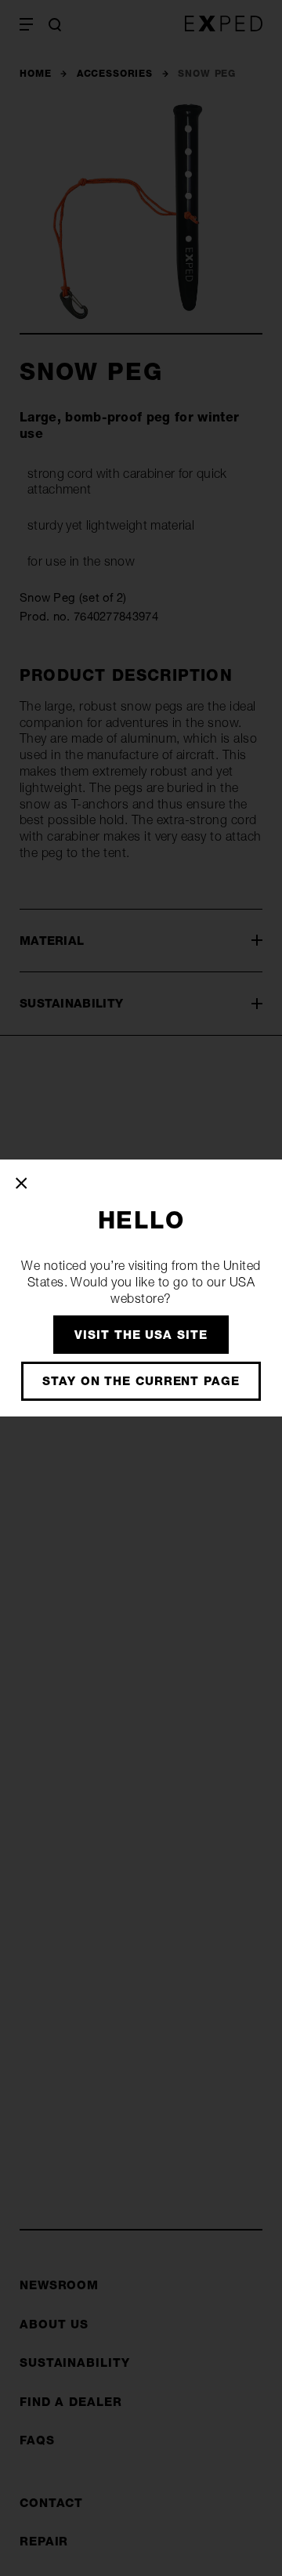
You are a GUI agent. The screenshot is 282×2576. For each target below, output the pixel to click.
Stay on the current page (141, 1381)
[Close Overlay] (22, 1183)
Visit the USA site (141, 1335)
